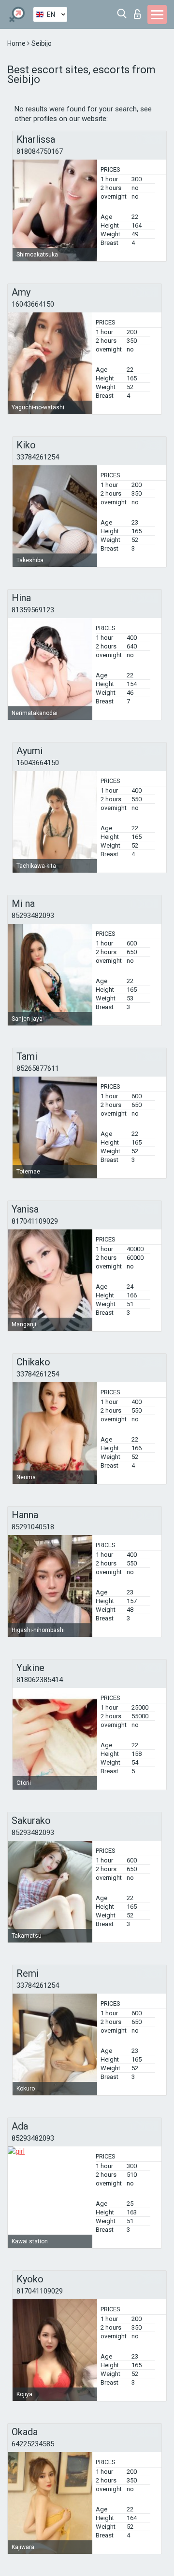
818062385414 (40, 1680)
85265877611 (38, 1068)
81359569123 (33, 610)
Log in (139, 11)
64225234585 (33, 2444)
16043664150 (33, 304)
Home (17, 43)
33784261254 (38, 457)
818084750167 (40, 151)
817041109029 (35, 1221)
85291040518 (33, 1527)
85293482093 (33, 916)
